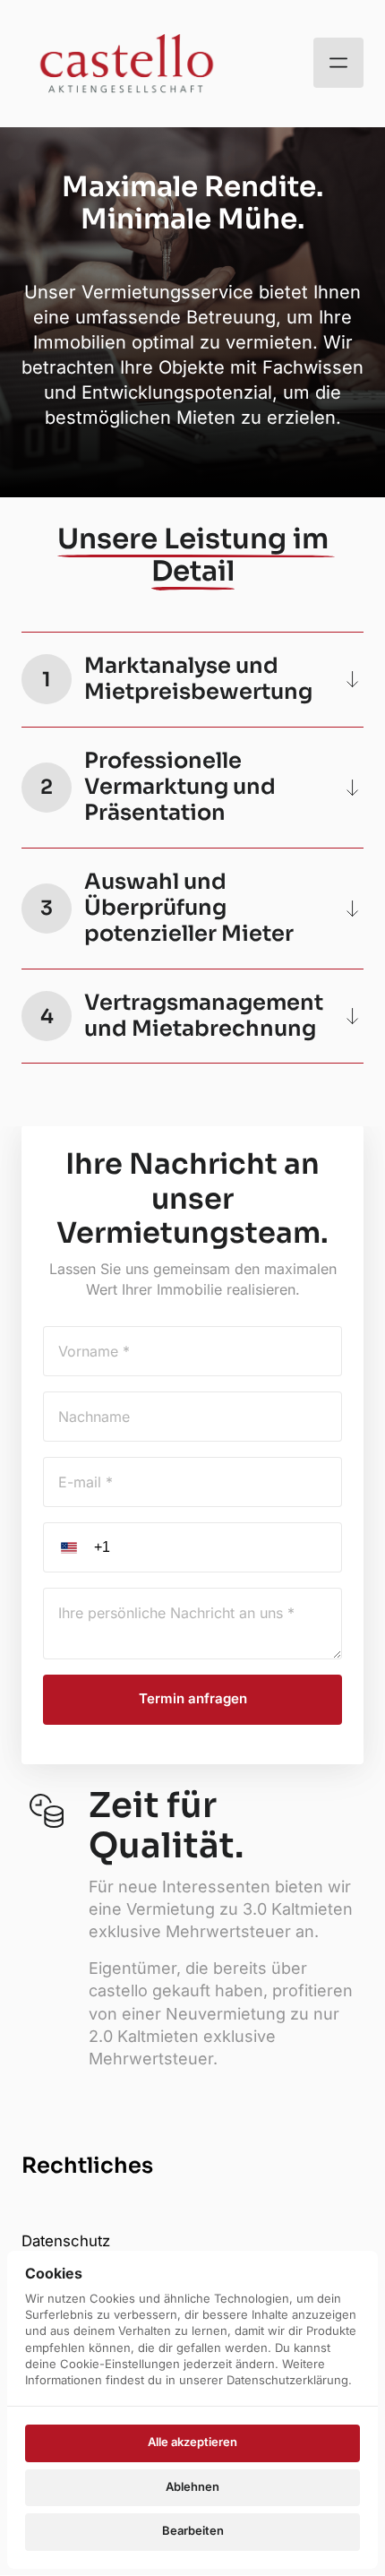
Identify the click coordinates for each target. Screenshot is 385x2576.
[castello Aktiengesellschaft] (127, 63)
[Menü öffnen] (338, 63)
